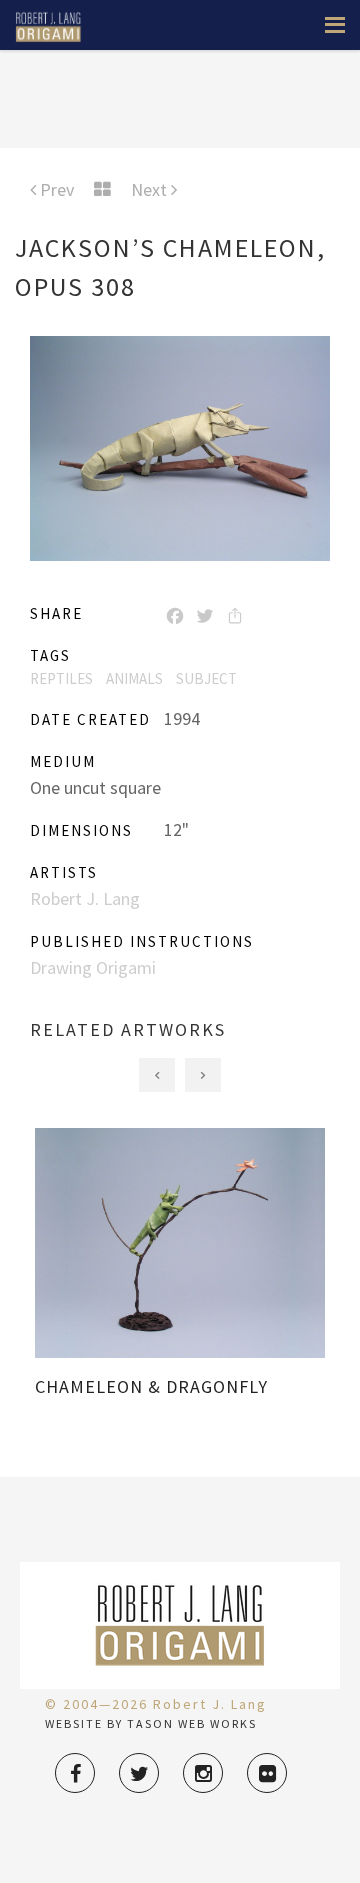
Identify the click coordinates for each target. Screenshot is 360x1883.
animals (134, 678)
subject (206, 678)
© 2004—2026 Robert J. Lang (156, 1704)
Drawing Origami (93, 967)
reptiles (61, 678)
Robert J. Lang (85, 898)
